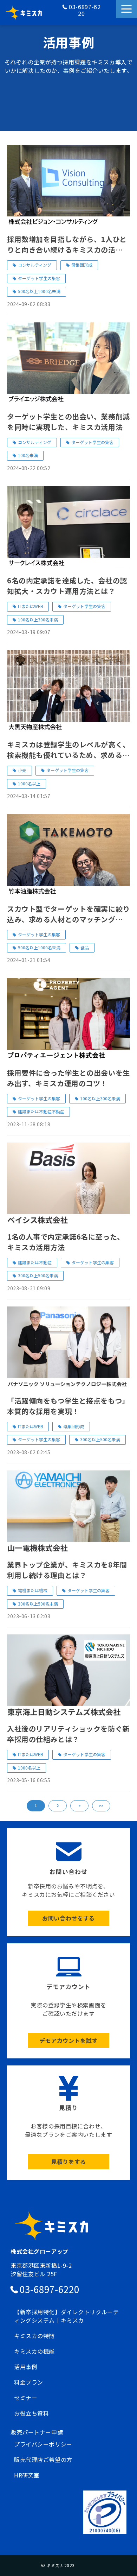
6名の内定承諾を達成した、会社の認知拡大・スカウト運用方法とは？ (67, 586)
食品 (85, 947)
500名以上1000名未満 (39, 291)
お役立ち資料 (31, 2413)
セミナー (26, 2398)
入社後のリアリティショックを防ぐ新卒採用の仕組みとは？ (68, 1734)
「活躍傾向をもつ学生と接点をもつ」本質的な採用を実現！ (68, 1406)
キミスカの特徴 (34, 2336)
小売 (22, 770)
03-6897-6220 (85, 10)
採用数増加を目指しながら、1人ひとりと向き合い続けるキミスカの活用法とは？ (68, 245)
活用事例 (26, 2367)
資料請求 (109, 20)
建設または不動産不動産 (41, 1111)
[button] (126, 9)
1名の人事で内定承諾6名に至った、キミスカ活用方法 (66, 1242)
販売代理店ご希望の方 (43, 2460)
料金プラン (29, 2382)
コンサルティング (35, 265)
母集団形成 (82, 265)
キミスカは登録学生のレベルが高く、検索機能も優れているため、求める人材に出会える (68, 750)
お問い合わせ (109, 13)
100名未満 (28, 455)
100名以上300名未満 (38, 619)
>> (101, 1806)
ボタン (68, 1882)
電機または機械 (33, 1590)
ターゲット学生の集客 (39, 278)
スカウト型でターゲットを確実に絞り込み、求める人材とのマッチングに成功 (68, 914)
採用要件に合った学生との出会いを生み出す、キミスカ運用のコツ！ (68, 1078)
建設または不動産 (35, 1262)
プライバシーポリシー (43, 2444)
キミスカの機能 (34, 2351)
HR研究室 (27, 2475)
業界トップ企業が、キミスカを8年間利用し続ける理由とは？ (67, 1570)
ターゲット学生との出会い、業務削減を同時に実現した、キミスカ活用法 (68, 422)
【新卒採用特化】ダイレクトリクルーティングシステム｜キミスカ (66, 2316)
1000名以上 (29, 783)
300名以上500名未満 (38, 1275)
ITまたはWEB (31, 606)
